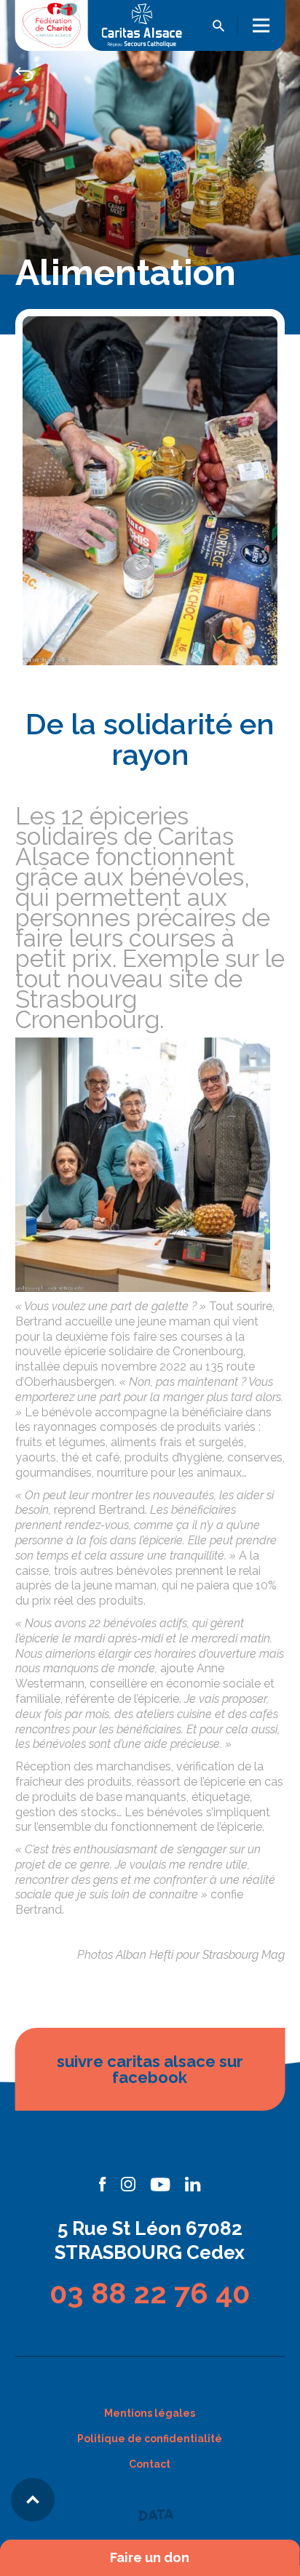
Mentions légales (150, 2413)
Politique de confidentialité (150, 2439)
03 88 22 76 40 (150, 2293)
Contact (150, 2464)
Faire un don (150, 2558)
